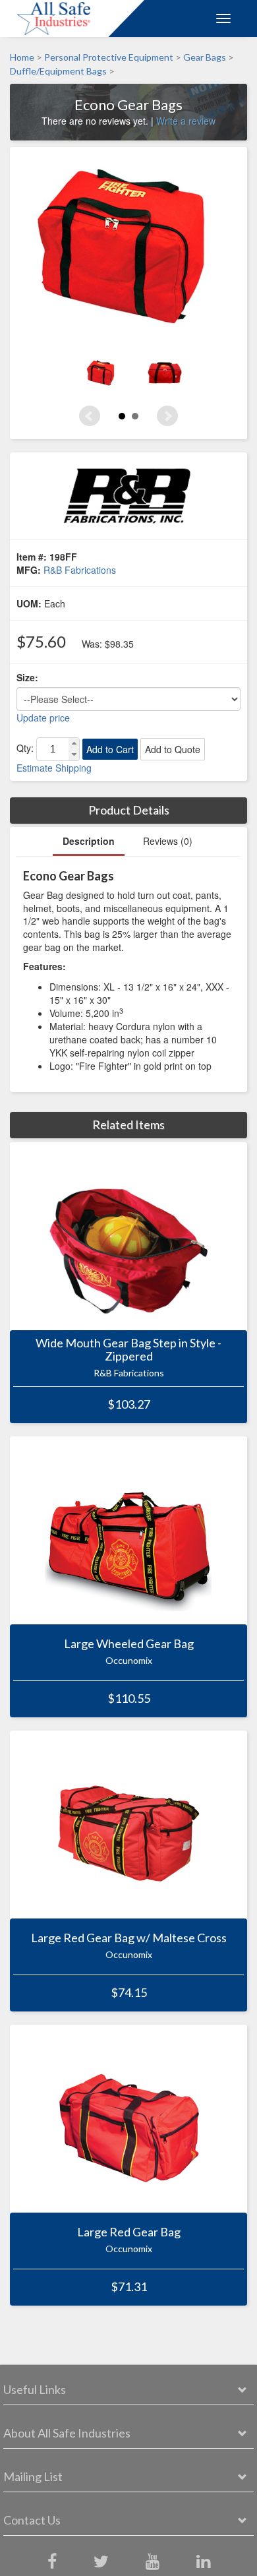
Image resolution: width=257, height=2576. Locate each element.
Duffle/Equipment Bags (58, 72)
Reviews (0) (168, 841)
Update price (43, 718)
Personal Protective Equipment (109, 57)
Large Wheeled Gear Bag (129, 1644)
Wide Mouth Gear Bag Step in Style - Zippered (128, 1350)
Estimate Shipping (54, 768)
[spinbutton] (53, 749)
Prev (90, 416)
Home (22, 57)
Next (167, 416)
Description (89, 841)
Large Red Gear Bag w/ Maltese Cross (129, 1938)
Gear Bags (205, 57)
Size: (27, 677)
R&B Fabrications (80, 570)
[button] (74, 744)
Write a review (186, 121)
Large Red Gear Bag (129, 2232)
